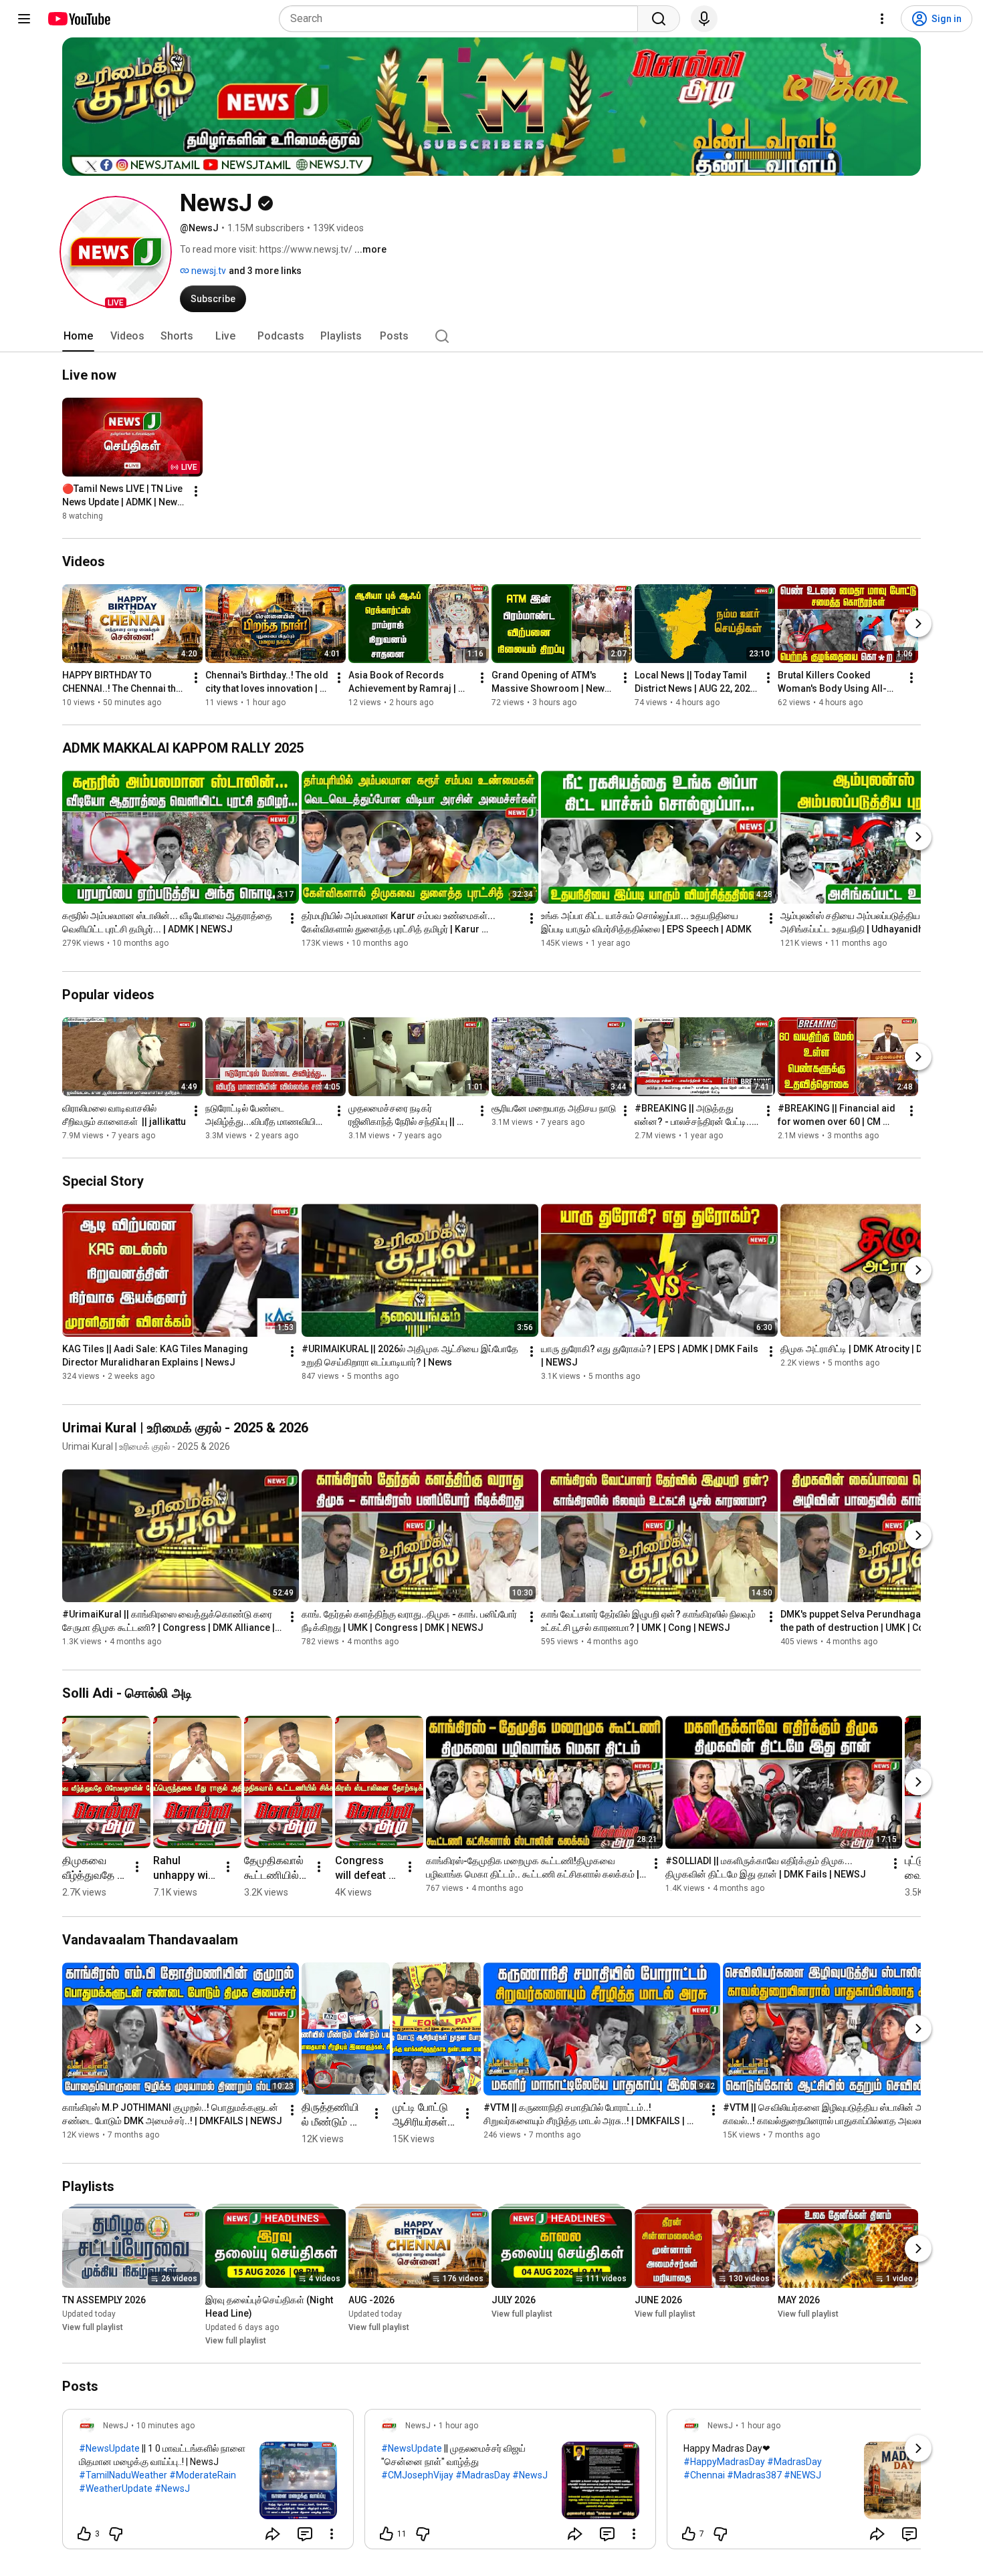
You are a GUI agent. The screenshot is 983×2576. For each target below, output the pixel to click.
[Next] (918, 624)
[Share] (273, 2534)
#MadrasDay (483, 2475)
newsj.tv (208, 271)
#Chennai (704, 2475)
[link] (208, 2483)
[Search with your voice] (704, 19)
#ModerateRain (203, 2475)
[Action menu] (332, 2534)
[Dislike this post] (116, 2534)
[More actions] (196, 491)
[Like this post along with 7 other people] (689, 2534)
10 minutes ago (166, 2426)
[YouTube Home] (79, 19)
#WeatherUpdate (116, 2488)
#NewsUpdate (109, 2448)
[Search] (659, 19)
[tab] (78, 336)
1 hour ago (458, 2426)
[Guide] (24, 19)
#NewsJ (172, 2488)
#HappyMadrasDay (724, 2462)
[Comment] (305, 2534)
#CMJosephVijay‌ (417, 2475)
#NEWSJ (802, 2475)
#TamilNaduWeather (123, 2475)
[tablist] (491, 336)
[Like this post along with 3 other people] (84, 2534)
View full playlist (93, 2327)
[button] (116, 252)
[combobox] (462, 19)
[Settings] (882, 19)
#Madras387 (754, 2475)
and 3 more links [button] (265, 271)
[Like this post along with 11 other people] (387, 2534)
